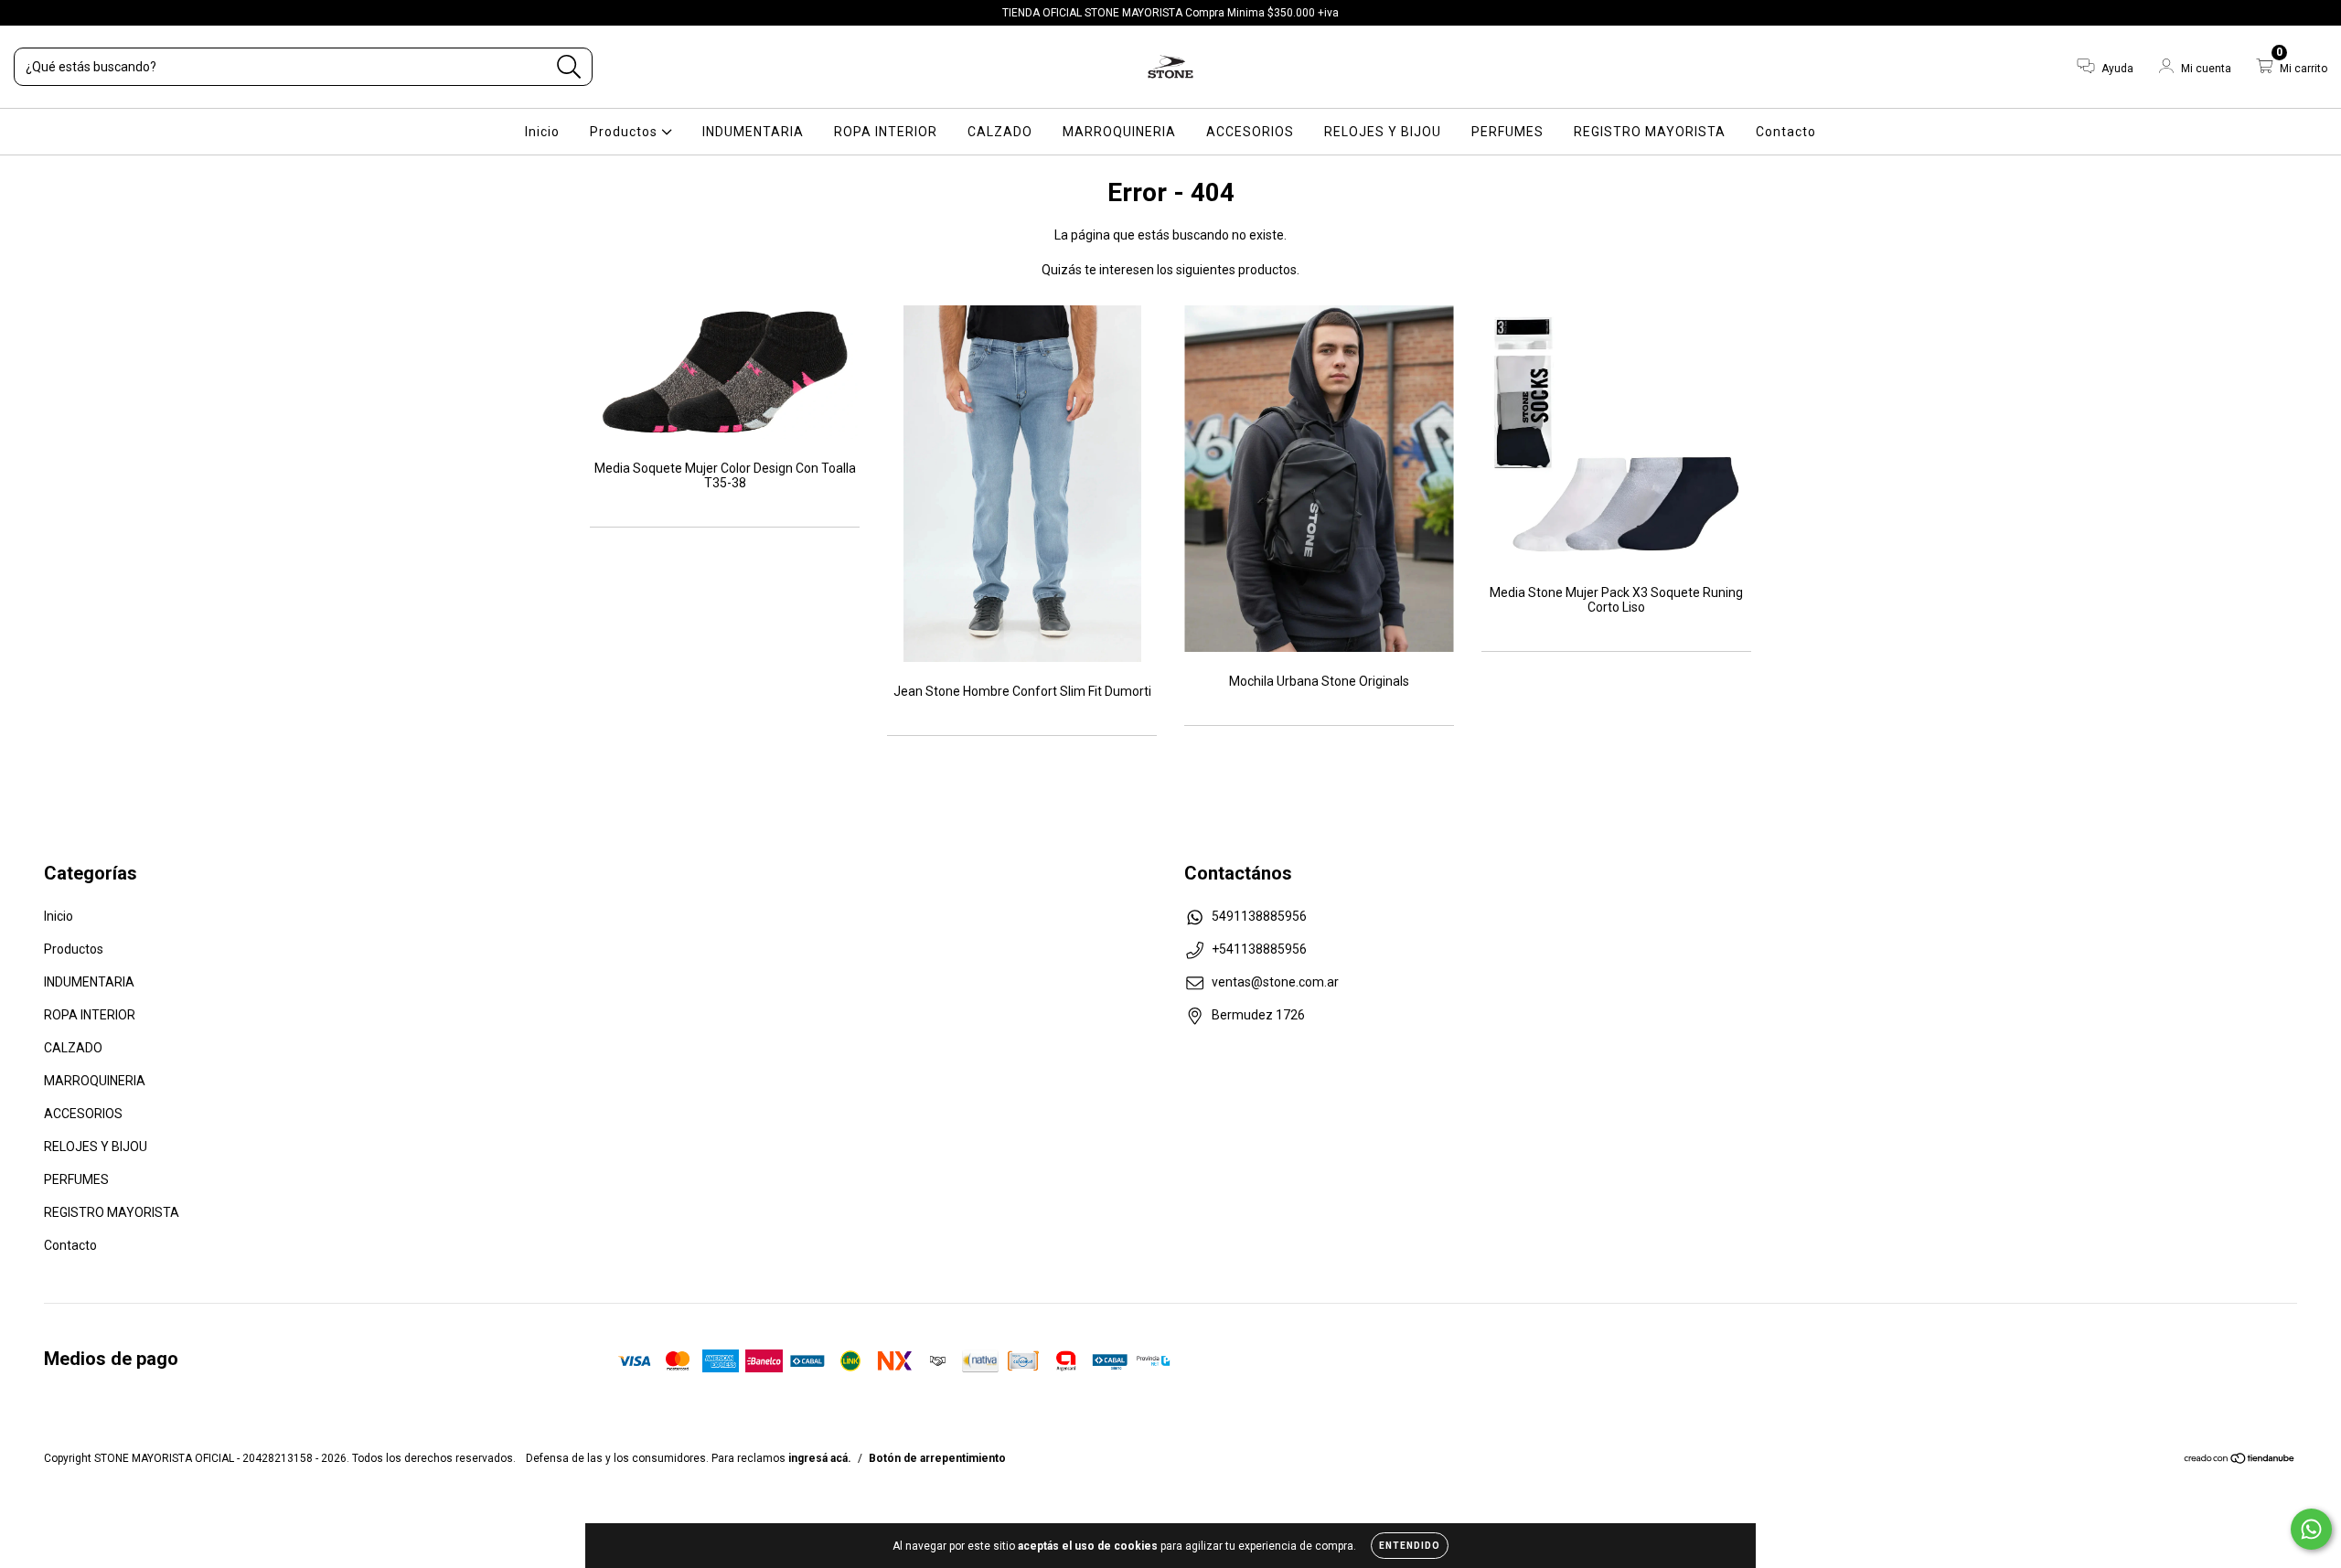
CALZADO (1000, 132)
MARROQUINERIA (1119, 132)
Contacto (1786, 132)
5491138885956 (1259, 916)
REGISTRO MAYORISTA (1650, 132)
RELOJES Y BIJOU (1383, 132)
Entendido (1410, 1546)
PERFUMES (1507, 132)
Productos (625, 132)
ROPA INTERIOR (886, 132)
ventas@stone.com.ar (1275, 982)
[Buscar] (569, 67)
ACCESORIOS (1250, 132)
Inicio (542, 132)
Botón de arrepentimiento (937, 1458)
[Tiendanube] (2240, 1461)
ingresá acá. (820, 1458)
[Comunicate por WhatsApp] (2311, 1529)
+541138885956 (1259, 949)
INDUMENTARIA (753, 132)
